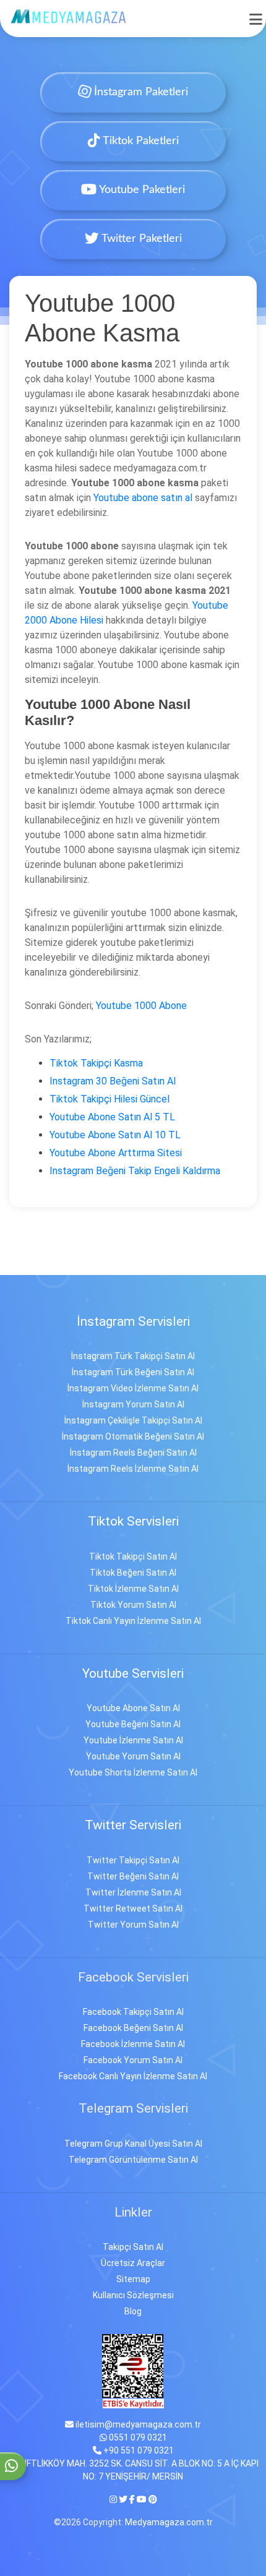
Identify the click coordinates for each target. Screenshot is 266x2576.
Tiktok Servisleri (133, 1521)
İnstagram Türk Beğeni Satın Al (133, 1372)
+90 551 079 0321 (138, 2450)
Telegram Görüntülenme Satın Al (133, 2160)
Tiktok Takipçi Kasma (96, 1063)
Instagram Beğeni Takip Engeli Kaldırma (135, 1171)
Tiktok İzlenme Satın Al (133, 1589)
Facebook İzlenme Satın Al (133, 2044)
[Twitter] (123, 2499)
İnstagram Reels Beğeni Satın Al (133, 1453)
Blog (133, 2311)
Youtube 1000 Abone (141, 1006)
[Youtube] (142, 2499)
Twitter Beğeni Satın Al (133, 1876)
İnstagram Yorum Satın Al (133, 1404)
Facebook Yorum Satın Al (133, 2060)
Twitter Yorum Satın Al (133, 1925)
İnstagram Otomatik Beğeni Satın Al (133, 1436)
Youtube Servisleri (133, 1673)
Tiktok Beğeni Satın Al (133, 1573)
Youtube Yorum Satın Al (133, 1756)
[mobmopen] (256, 14)
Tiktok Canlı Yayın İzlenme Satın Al (133, 1621)
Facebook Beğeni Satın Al (133, 2028)
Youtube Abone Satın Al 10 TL (115, 1135)
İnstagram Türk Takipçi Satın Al (133, 1356)
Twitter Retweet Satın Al (133, 1908)
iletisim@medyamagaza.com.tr (137, 2424)
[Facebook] (132, 2499)
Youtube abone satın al (143, 498)
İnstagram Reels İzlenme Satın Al (133, 1469)
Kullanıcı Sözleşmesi (133, 2295)
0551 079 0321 (137, 2437)
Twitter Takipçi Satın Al (133, 1860)
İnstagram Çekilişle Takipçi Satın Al (133, 1420)
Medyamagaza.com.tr (169, 2522)
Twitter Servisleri (133, 1825)
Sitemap (133, 2279)
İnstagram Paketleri (139, 92)
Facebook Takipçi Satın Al (133, 2012)
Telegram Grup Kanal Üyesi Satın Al (133, 2144)
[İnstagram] (114, 2499)
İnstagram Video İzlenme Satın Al (133, 1388)
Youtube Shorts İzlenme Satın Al (133, 1772)
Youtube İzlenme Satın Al (133, 1740)
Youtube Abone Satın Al (133, 1708)
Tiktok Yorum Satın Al (133, 1605)
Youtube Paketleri (141, 190)
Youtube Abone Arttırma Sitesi (116, 1153)
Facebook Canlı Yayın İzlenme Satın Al (133, 2076)
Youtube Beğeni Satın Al (133, 1724)
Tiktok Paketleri (139, 141)
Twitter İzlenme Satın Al (133, 1892)
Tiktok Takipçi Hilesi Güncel (109, 1099)
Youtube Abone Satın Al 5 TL (112, 1117)
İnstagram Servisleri (133, 1321)
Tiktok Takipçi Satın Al (133, 1556)
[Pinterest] (153, 2499)
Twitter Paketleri (140, 239)
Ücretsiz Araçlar (133, 2263)
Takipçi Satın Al (133, 2247)
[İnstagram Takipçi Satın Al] (69, 16)
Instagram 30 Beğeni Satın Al (113, 1081)
